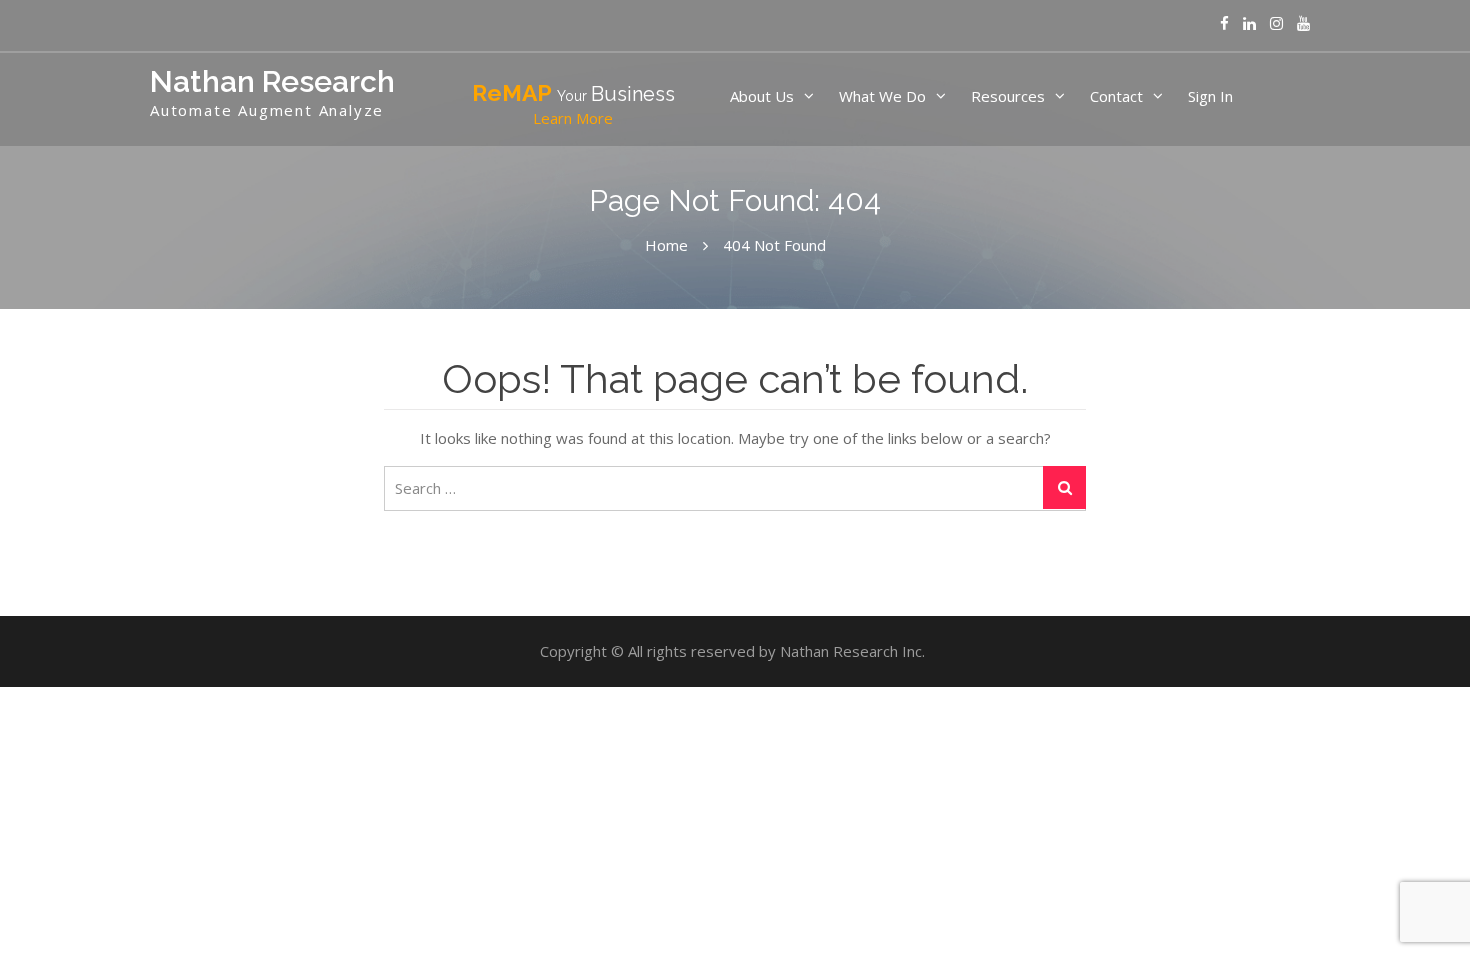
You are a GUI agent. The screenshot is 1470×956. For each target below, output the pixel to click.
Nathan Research (272, 81)
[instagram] (1276, 23)
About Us (762, 96)
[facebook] (1224, 23)
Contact (1116, 96)
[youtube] (1303, 23)
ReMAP (573, 103)
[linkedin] (1249, 23)
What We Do (882, 96)
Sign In (1210, 96)
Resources (1008, 96)
